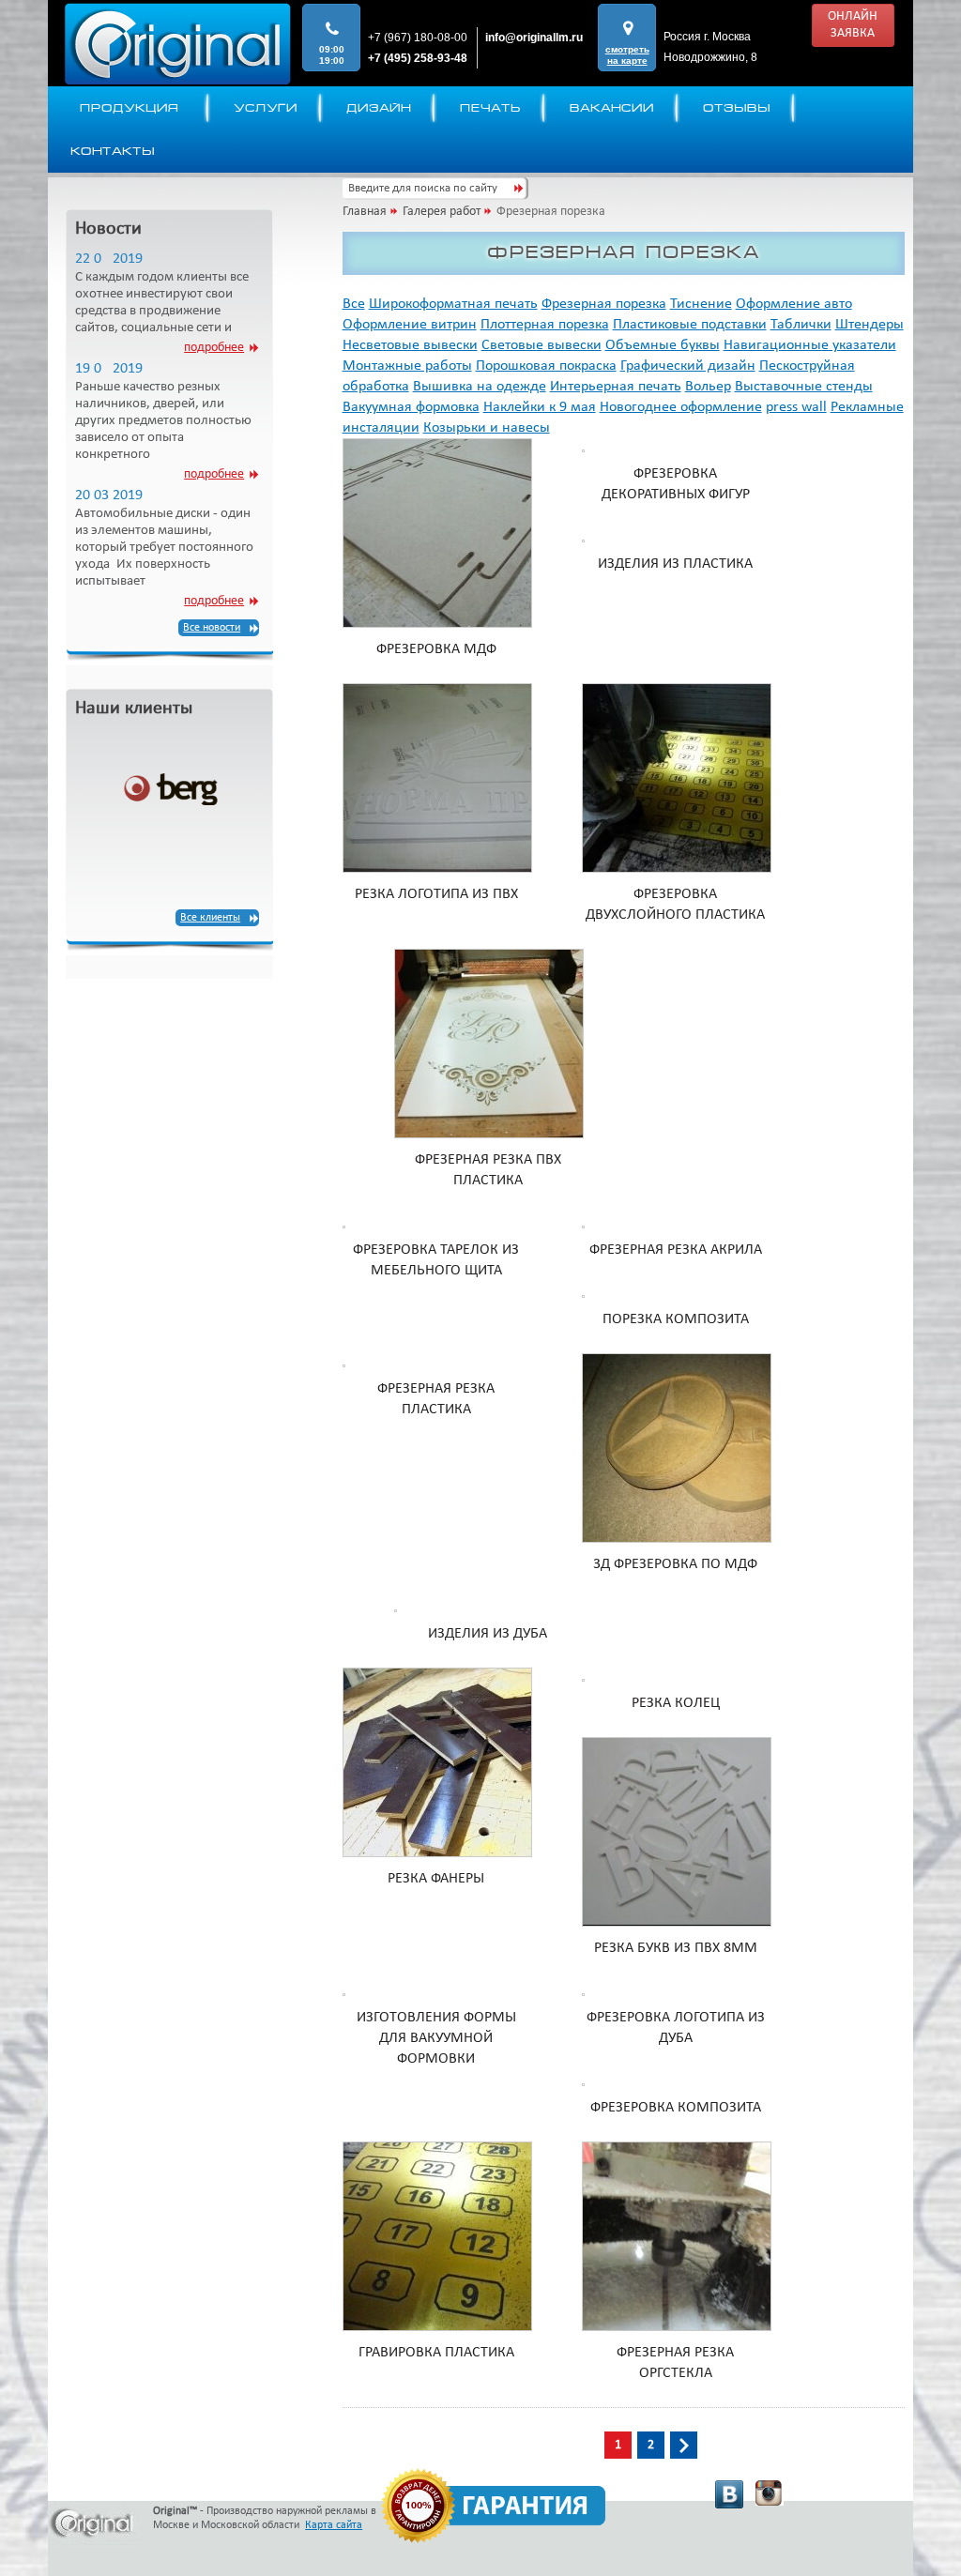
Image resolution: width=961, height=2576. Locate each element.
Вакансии (612, 108)
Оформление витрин (410, 325)
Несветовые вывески (410, 345)
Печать (490, 108)
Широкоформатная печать (453, 304)
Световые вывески (542, 345)
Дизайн (379, 108)
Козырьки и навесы (487, 428)
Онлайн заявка (853, 25)
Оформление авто (794, 304)
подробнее (214, 348)
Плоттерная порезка (545, 325)
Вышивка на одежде (480, 387)
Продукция (130, 108)
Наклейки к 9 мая (540, 407)
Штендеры (869, 325)
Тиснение (701, 304)
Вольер (708, 387)
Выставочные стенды (804, 387)
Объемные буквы (663, 345)
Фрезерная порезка (604, 304)
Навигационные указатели (810, 345)
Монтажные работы (407, 366)
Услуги (266, 108)
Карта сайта (334, 2525)
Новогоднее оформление (681, 407)
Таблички (801, 325)
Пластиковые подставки (690, 325)
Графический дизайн (688, 366)
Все (354, 304)
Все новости (212, 628)
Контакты (113, 151)
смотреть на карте (627, 55)
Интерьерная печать (616, 387)
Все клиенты (210, 918)
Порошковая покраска (546, 366)
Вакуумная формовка (411, 407)
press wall (796, 407)
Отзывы (737, 108)
